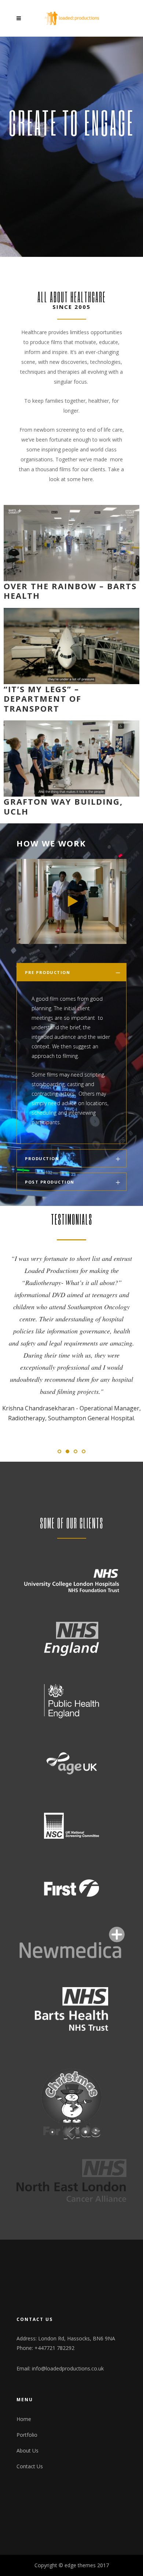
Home (24, 2371)
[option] (71, 1309)
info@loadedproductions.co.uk (68, 2320)
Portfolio (27, 2386)
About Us (27, 2402)
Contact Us (30, 2418)
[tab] (71, 972)
